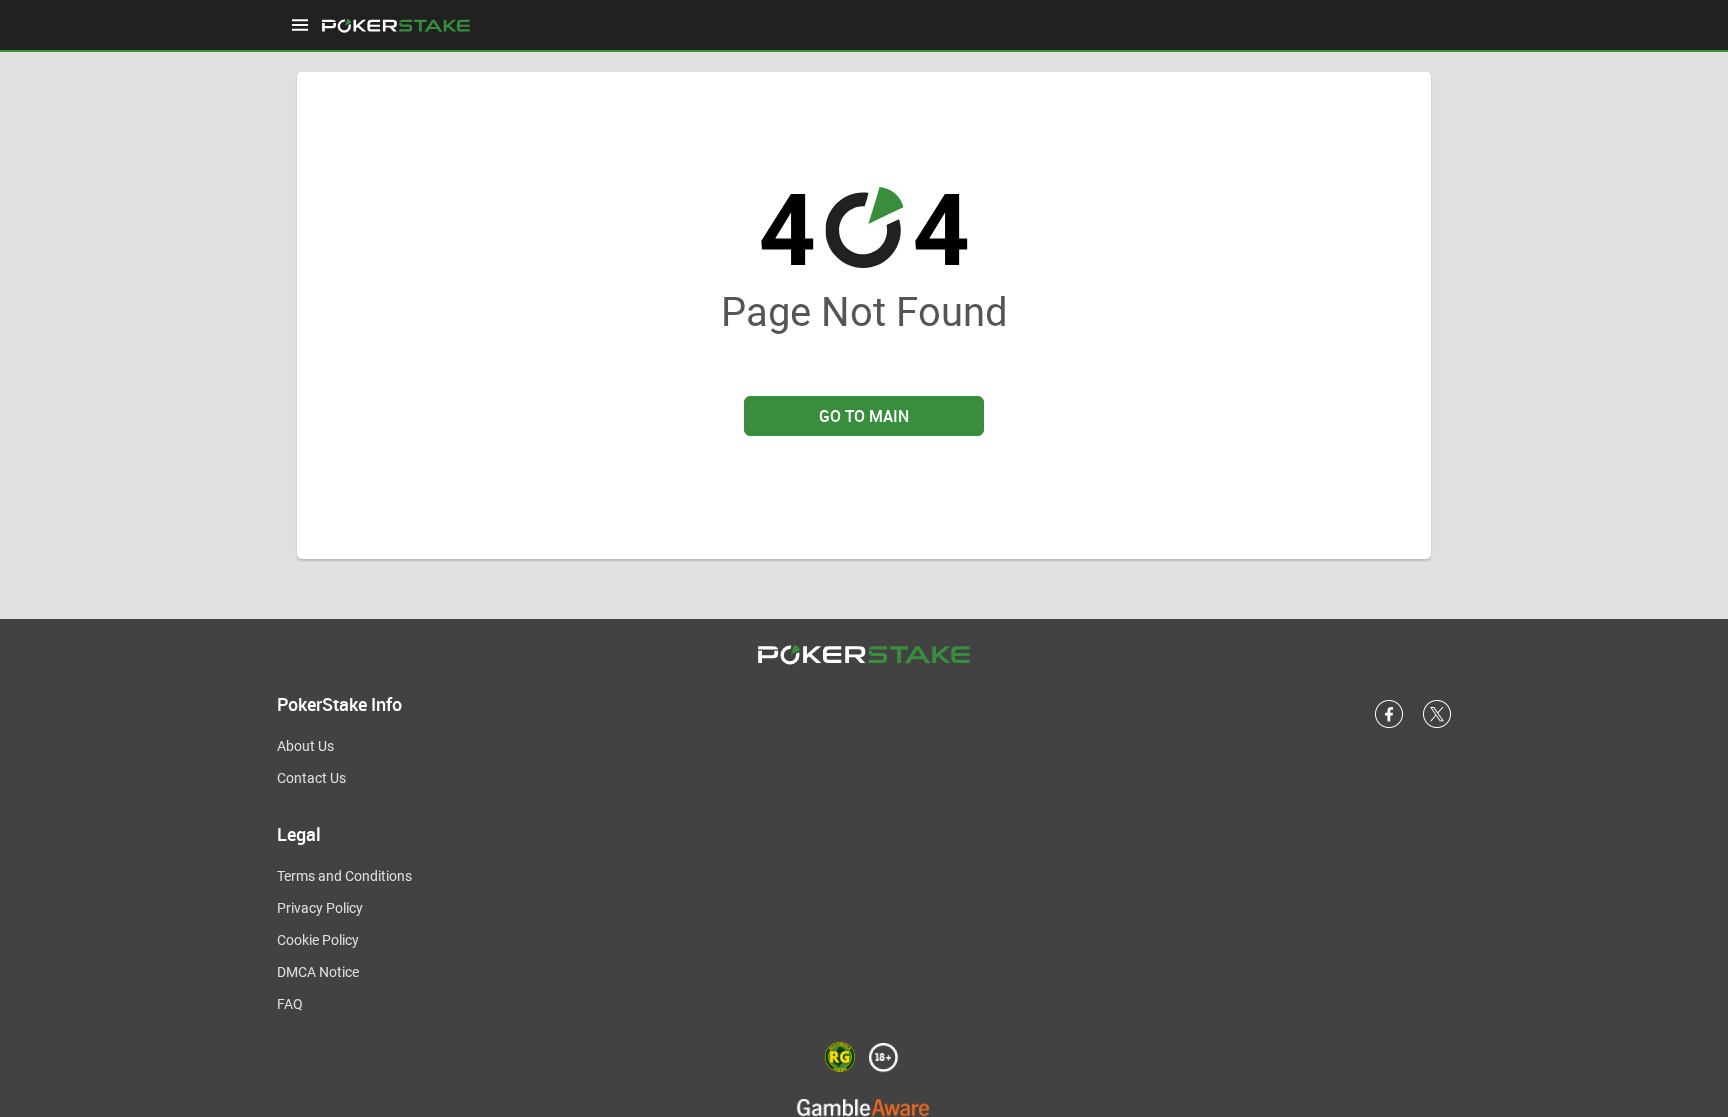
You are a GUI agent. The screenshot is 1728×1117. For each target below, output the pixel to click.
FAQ (290, 1004)
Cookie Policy (318, 940)
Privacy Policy (320, 908)
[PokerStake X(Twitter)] (1437, 724)
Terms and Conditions (344, 876)
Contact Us (311, 778)
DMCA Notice (318, 972)
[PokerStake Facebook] (1389, 724)
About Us (305, 746)
